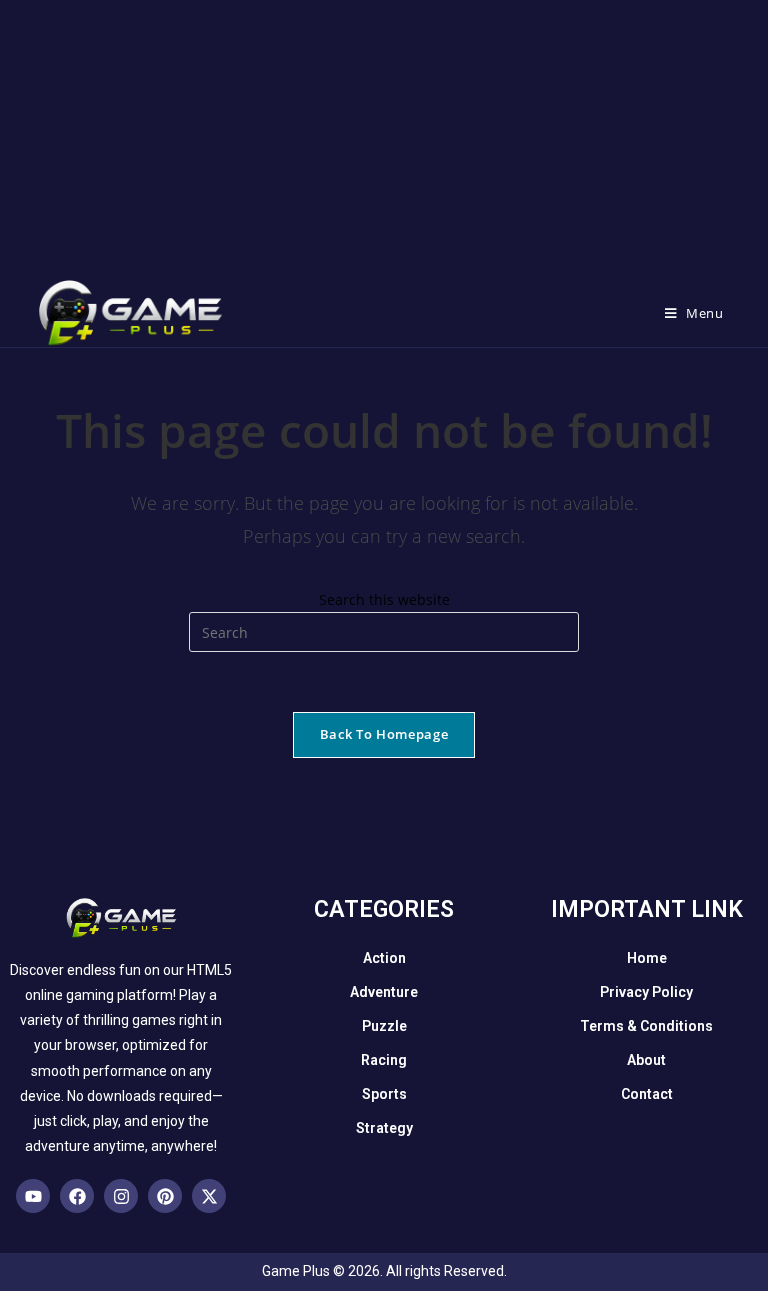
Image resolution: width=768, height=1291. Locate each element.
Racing (384, 1060)
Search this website (384, 599)
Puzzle (384, 1026)
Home (647, 958)
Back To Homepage (384, 734)
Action (384, 958)
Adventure (384, 992)
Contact (647, 1094)
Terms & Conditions (646, 1026)
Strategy (384, 1128)
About (646, 1060)
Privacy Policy (646, 992)
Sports (384, 1094)
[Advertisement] (384, 140)
